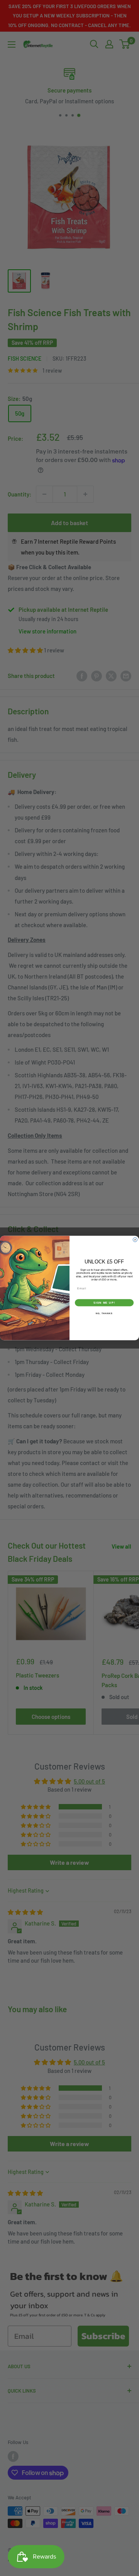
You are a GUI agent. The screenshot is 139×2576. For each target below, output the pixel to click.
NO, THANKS (104, 1313)
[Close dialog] (135, 1240)
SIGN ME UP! (104, 1303)
